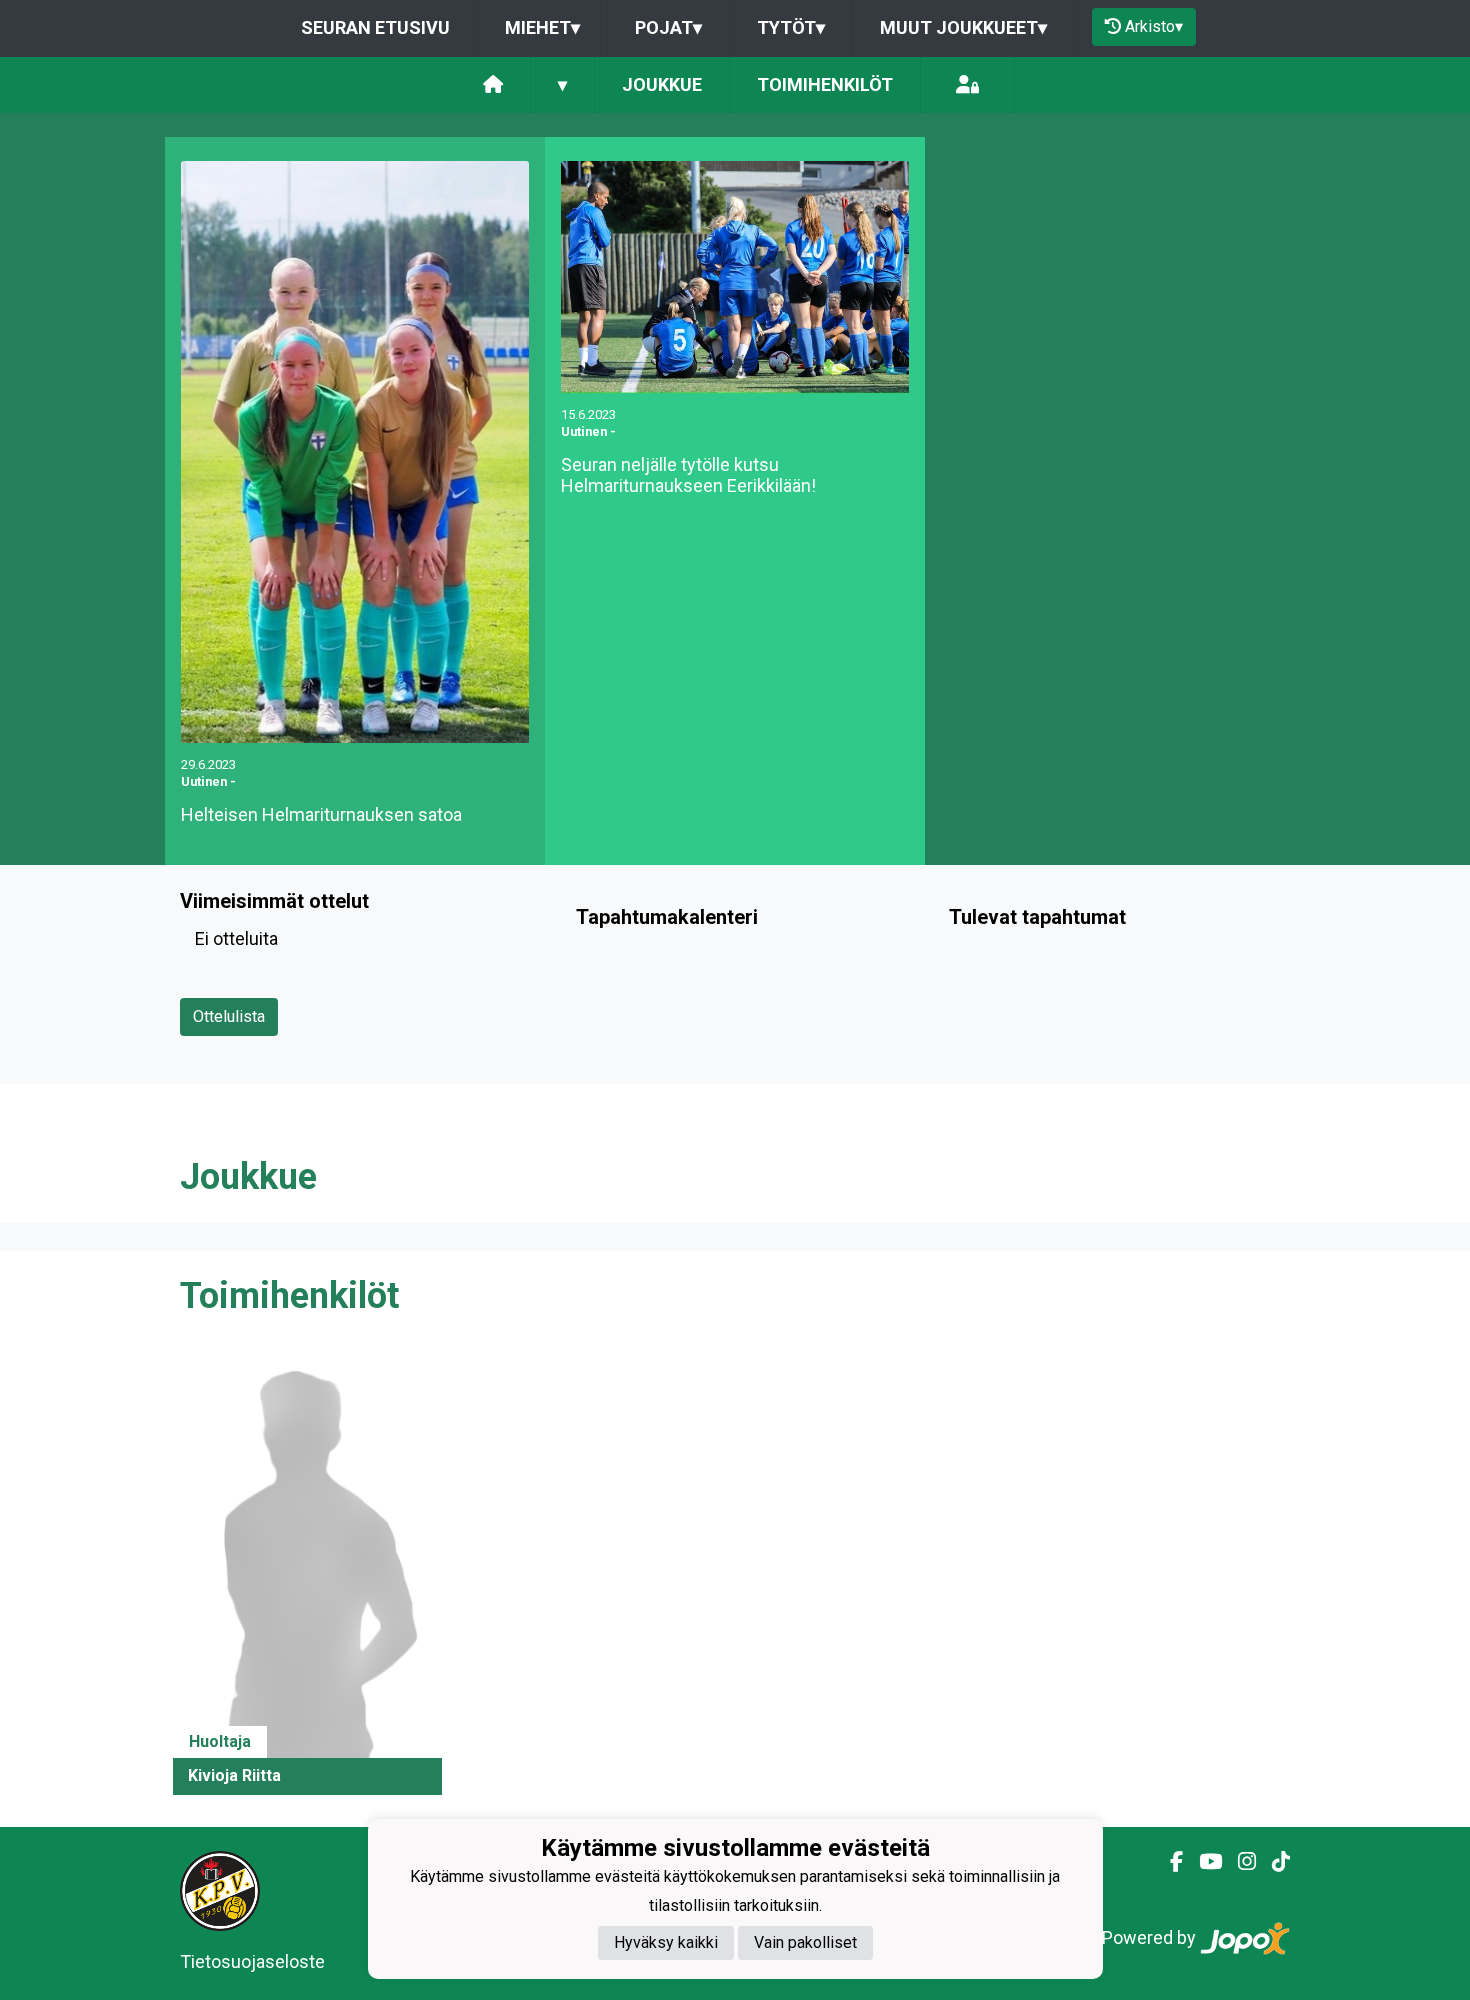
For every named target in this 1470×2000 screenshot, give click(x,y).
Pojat (668, 27)
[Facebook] (1168, 1862)
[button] (307, 1574)
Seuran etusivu (375, 27)
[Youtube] (1202, 1862)
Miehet (542, 27)
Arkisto (1154, 26)
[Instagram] (1239, 1862)
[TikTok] (1273, 1862)
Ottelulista (229, 1016)
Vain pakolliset (805, 1943)
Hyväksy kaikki (666, 1943)
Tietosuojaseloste (252, 1961)
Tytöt (791, 27)
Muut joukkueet (963, 27)
